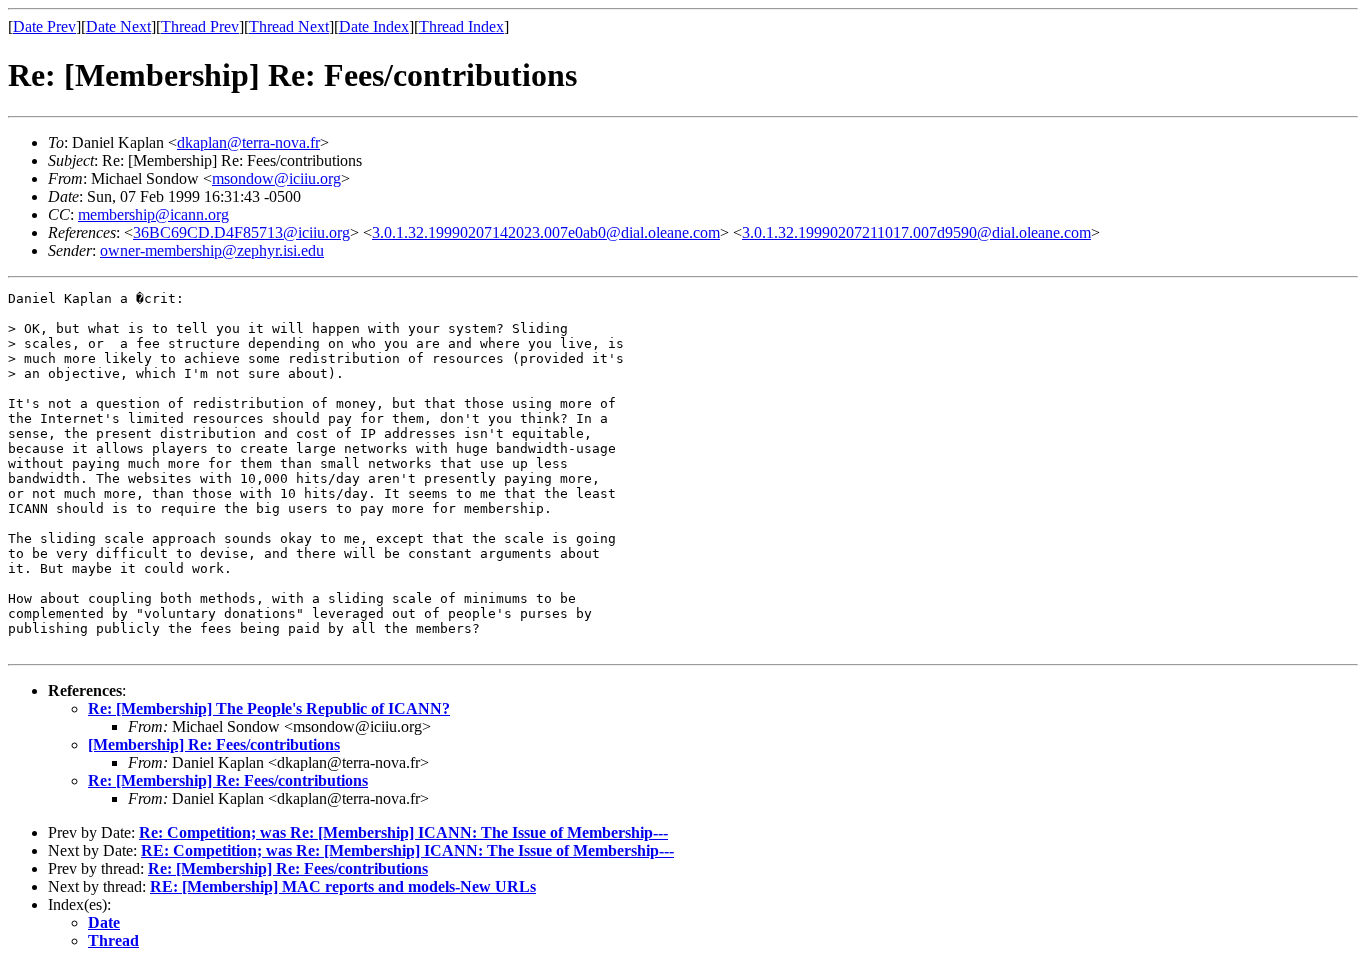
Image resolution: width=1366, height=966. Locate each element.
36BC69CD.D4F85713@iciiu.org (241, 232)
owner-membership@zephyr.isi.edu (212, 250)
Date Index (374, 26)
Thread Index (461, 26)
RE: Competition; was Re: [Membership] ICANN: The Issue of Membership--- (407, 850)
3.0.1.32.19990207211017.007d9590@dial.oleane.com (916, 232)
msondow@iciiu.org (276, 178)
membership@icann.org (153, 214)
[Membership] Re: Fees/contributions (214, 744)
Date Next (118, 26)
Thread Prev (200, 26)
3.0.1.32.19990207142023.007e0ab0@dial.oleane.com (546, 232)
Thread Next (289, 26)
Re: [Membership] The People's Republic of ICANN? (269, 708)
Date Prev (44, 26)
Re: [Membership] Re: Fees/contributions (228, 780)
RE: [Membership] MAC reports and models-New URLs (343, 886)
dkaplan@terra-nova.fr (248, 142)
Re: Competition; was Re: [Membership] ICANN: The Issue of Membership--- (403, 832)
